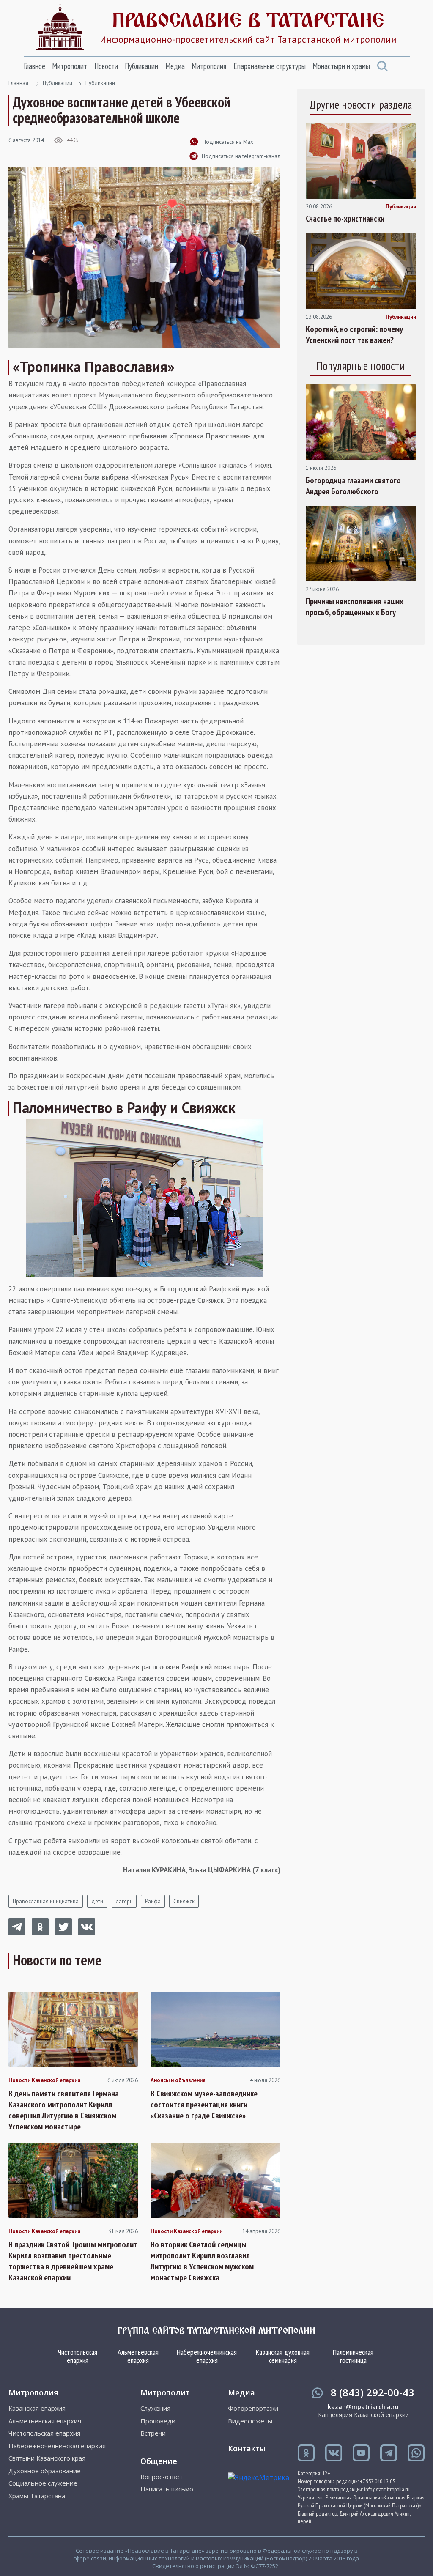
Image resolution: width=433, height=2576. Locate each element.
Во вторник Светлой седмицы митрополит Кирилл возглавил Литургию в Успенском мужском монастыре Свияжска (202, 2261)
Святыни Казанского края (47, 2458)
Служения (155, 2408)
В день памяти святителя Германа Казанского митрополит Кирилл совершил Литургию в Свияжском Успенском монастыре (64, 2110)
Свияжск (184, 1901)
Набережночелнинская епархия (207, 2356)
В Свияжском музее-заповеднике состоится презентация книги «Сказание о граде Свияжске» (204, 2105)
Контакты (247, 2448)
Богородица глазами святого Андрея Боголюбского (353, 486)
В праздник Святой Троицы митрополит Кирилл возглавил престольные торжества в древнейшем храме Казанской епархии (73, 2261)
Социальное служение (43, 2483)
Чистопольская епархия (78, 2356)
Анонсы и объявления (178, 2080)
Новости (106, 66)
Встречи (153, 2433)
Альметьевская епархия (138, 2356)
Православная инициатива (46, 1901)
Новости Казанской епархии (44, 2080)
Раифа (153, 1901)
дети (97, 1901)
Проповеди (158, 2421)
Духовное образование (45, 2471)
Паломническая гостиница (353, 2356)
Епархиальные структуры (270, 66)
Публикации (141, 66)
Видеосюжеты (250, 2421)
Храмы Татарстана (37, 2496)
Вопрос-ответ (162, 2477)
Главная (18, 83)
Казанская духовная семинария (283, 2356)
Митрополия (209, 66)
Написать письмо (167, 2489)
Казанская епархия (37, 2408)
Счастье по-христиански (345, 219)
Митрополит (70, 66)
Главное (34, 66)
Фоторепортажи (253, 2408)
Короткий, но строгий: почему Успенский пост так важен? (354, 334)
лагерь (124, 1901)
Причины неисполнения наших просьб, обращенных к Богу (355, 607)
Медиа (175, 66)
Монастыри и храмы (341, 66)
